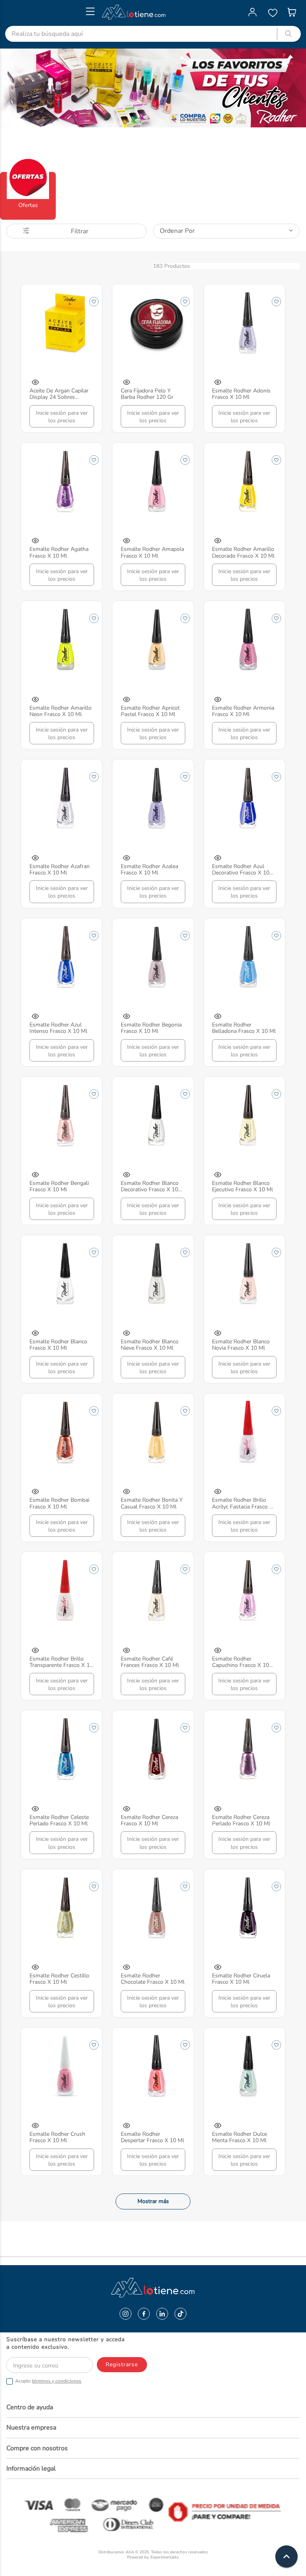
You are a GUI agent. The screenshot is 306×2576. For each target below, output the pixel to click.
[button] (35, 383)
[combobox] (153, 34)
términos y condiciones (57, 2381)
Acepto (48, 2381)
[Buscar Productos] (289, 34)
